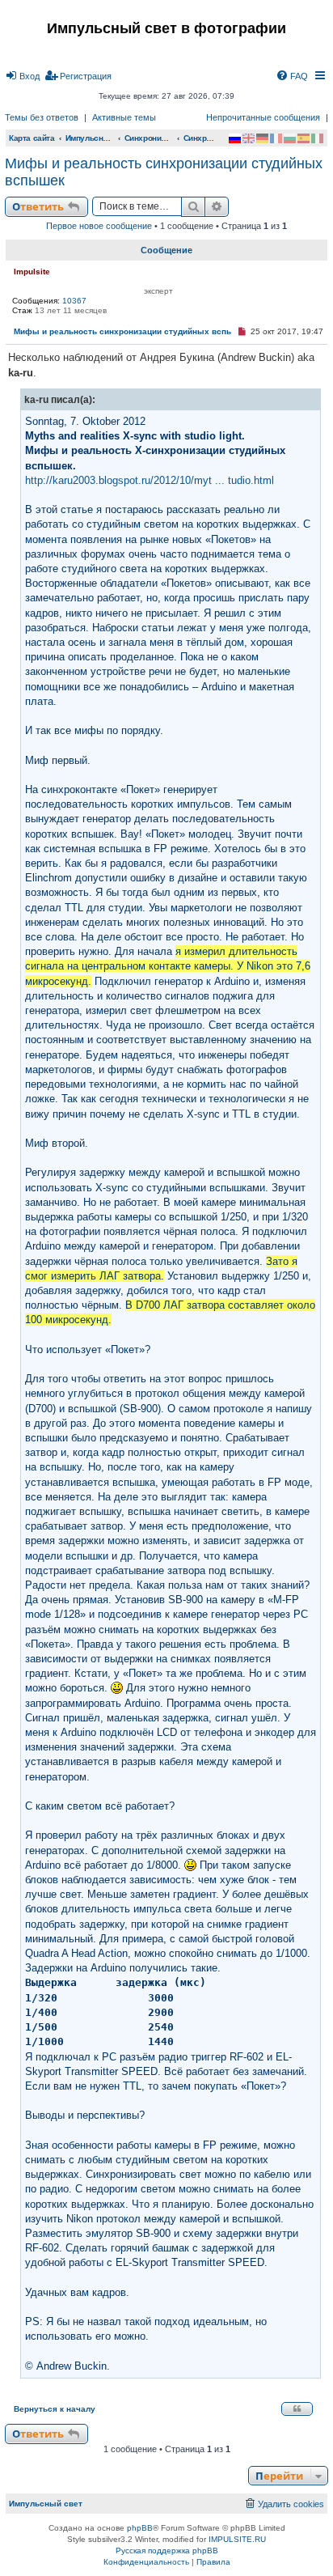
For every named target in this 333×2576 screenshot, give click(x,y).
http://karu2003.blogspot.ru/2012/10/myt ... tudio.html (150, 480)
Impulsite (32, 272)
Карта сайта (32, 138)
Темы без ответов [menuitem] (42, 117)
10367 (74, 301)
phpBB (140, 2528)
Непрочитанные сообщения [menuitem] (263, 117)
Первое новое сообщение (99, 226)
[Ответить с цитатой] (297, 2409)
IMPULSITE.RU (237, 2539)
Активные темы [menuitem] (124, 117)
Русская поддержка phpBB (167, 2551)
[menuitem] (22, 76)
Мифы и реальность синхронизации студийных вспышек (164, 172)
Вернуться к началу (55, 2409)
